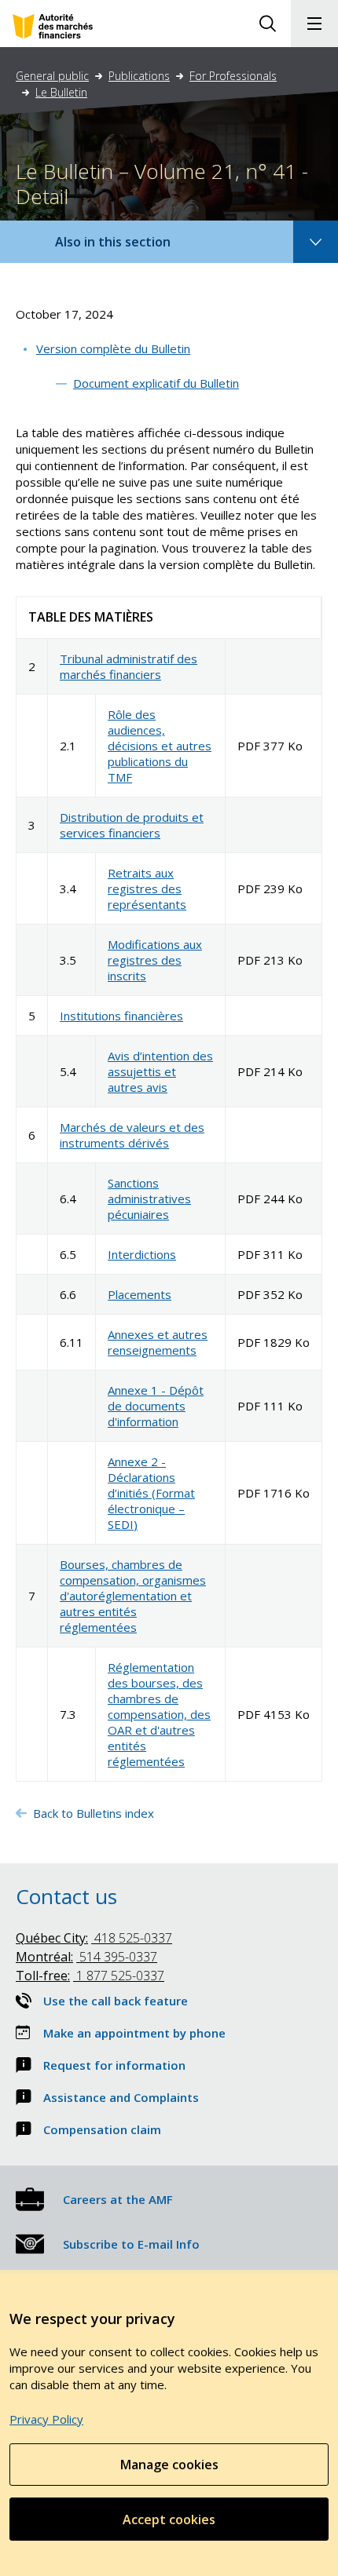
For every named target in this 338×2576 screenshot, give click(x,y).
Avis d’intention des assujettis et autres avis (160, 1071)
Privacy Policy (46, 2419)
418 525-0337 (94, 1938)
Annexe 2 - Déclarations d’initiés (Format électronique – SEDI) (151, 1493)
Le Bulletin (61, 92)
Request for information (114, 2065)
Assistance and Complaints (121, 2097)
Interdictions (142, 1254)
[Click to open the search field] (267, 24)
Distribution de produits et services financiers (132, 825)
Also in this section (128, 248)
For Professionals (233, 76)
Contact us (66, 1896)
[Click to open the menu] (314, 24)
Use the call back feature (116, 2001)
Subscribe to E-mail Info (131, 2244)
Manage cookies (169, 2465)
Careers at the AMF (118, 2199)
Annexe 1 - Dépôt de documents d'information (156, 1406)
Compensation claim (102, 2129)
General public (52, 76)
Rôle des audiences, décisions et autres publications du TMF (160, 746)
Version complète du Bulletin (113, 348)
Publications (139, 76)
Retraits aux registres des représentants (147, 888)
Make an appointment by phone (134, 2033)
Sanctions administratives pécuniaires (149, 1199)
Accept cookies (169, 2519)
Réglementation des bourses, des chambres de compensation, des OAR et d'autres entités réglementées (159, 1714)
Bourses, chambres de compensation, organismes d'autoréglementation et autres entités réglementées (133, 1596)
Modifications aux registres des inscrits (155, 960)
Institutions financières (121, 1016)
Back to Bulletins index (95, 1813)
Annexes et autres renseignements (158, 1342)
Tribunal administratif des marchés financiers (129, 666)
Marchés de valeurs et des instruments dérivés (132, 1135)
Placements (140, 1294)
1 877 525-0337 (90, 1976)
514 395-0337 (86, 1957)
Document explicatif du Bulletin (156, 383)
